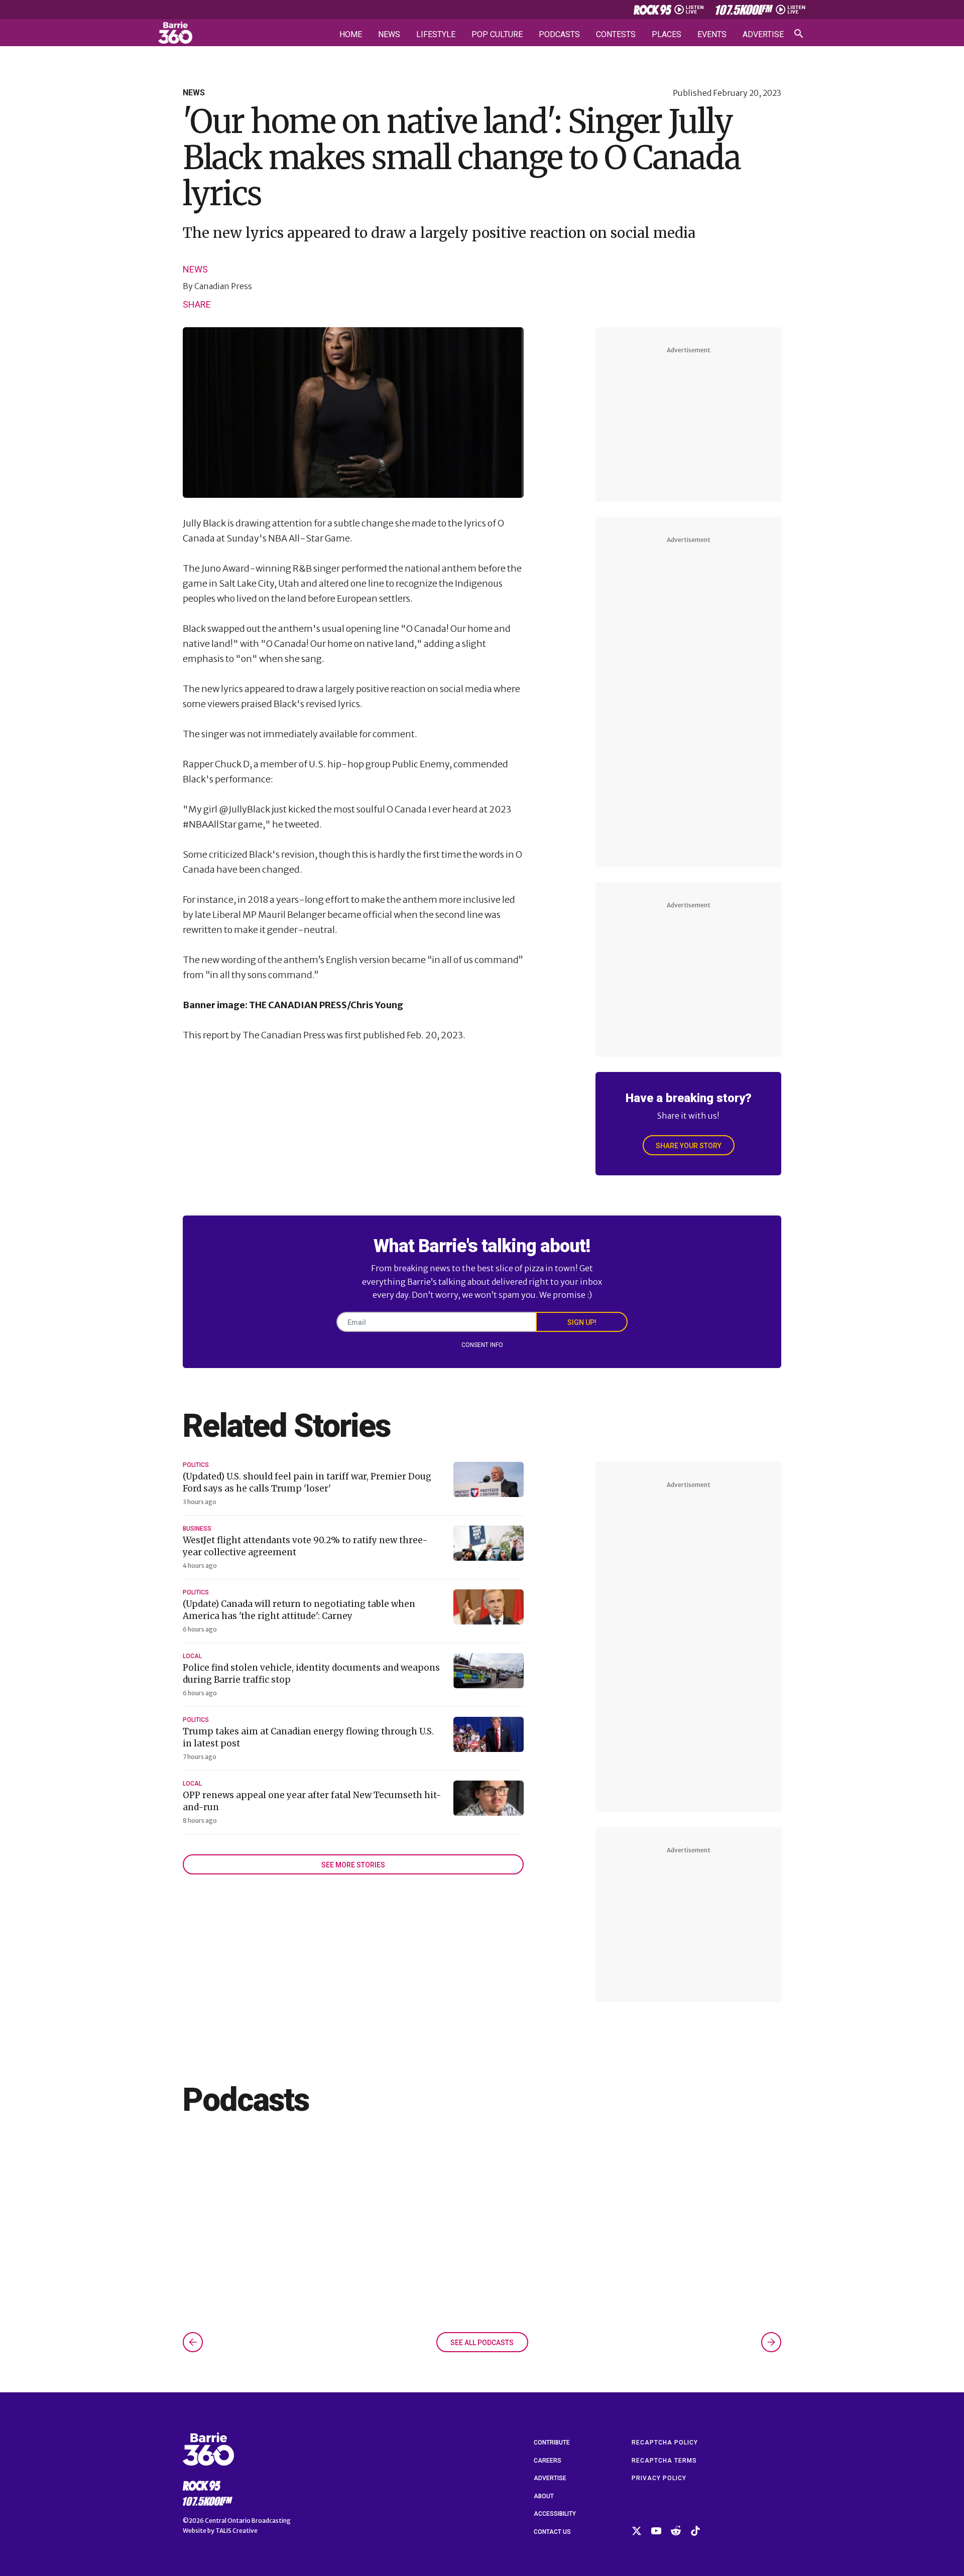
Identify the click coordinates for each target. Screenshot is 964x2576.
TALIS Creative (236, 2531)
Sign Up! (582, 1322)
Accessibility (555, 2514)
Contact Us (552, 2532)
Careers (548, 2461)
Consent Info (482, 1345)
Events (712, 35)
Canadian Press (223, 286)
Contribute (552, 2443)
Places (667, 35)
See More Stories (353, 1865)
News (389, 35)
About (544, 2496)
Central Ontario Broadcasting (248, 2521)
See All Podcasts (482, 2343)
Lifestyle (436, 35)
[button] (193, 2342)
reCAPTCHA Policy (665, 2443)
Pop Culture (497, 35)
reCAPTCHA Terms (664, 2461)
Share (197, 304)
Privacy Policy (659, 2478)
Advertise (763, 35)
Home (351, 35)
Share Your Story (689, 1146)
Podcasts (559, 35)
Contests (616, 35)
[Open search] (799, 34)
